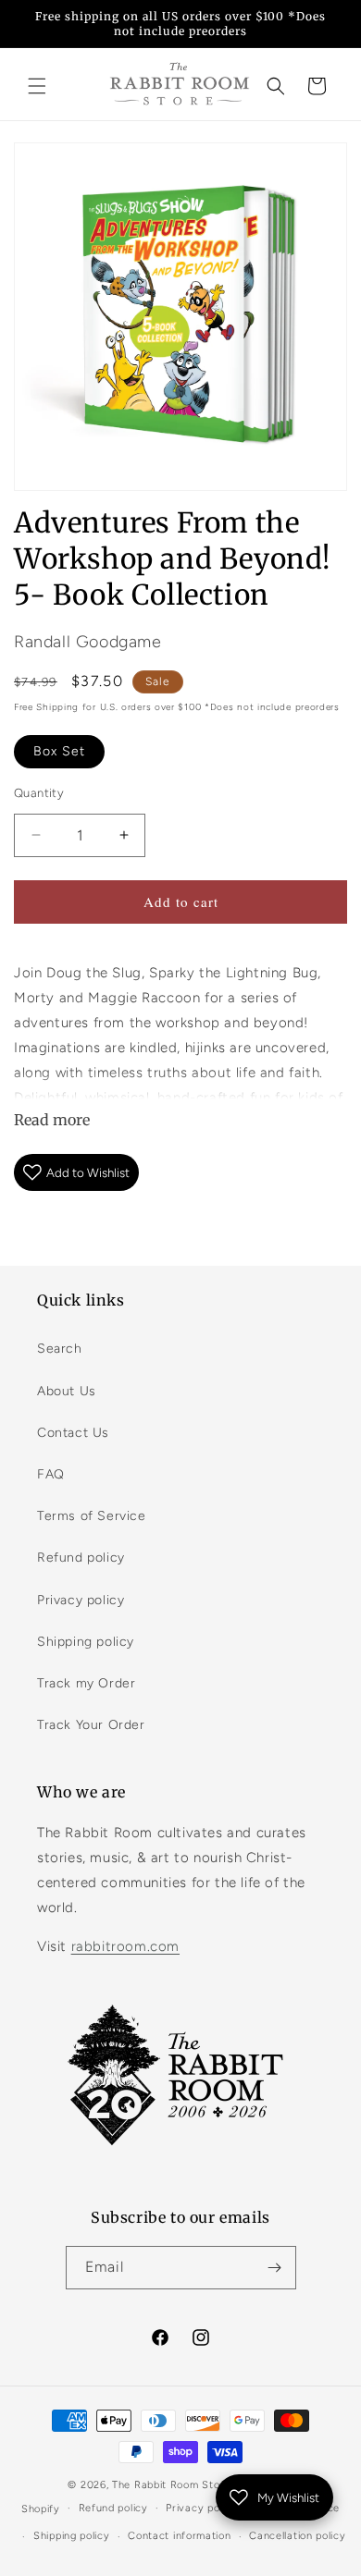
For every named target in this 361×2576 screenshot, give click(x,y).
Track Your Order (91, 1725)
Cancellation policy (297, 2536)
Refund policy (81, 1558)
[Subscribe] (275, 2268)
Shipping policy (86, 1642)
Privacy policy (81, 1600)
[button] (37, 86)
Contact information (179, 2536)
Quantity (39, 793)
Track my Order (86, 1683)
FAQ (51, 1474)
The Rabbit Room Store (171, 2485)
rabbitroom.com (125, 1946)
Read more (52, 1120)
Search (60, 1349)
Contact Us (73, 1433)
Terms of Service (92, 1516)
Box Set (59, 751)
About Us (67, 1391)
